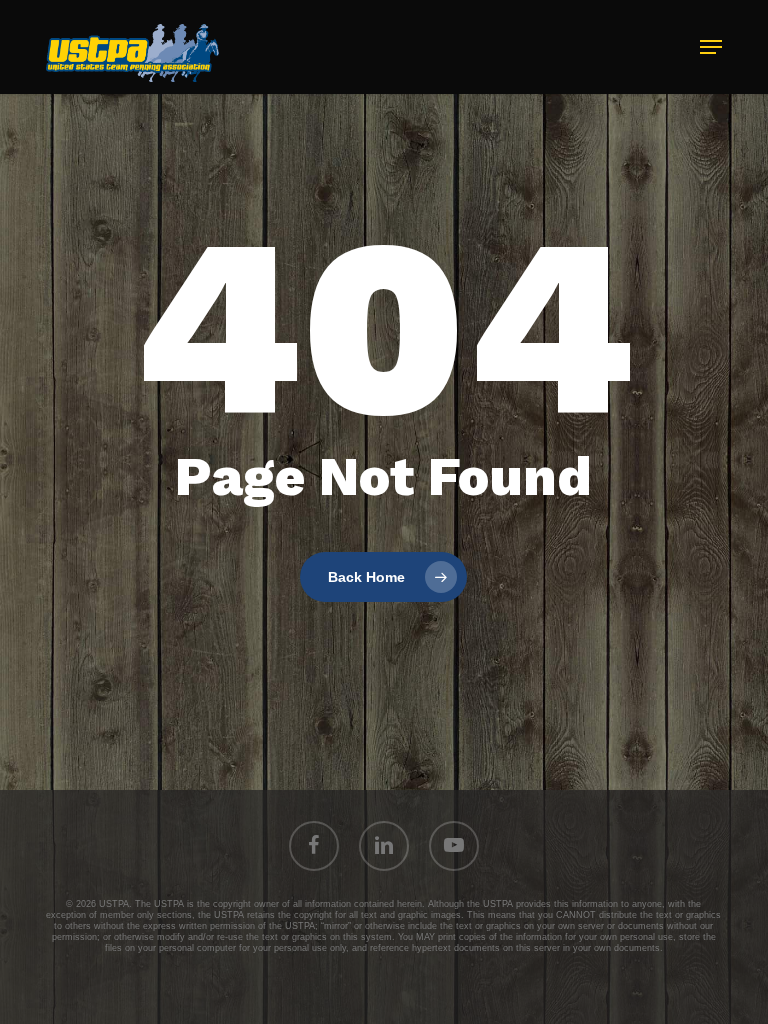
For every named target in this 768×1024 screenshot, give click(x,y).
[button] (711, 47)
